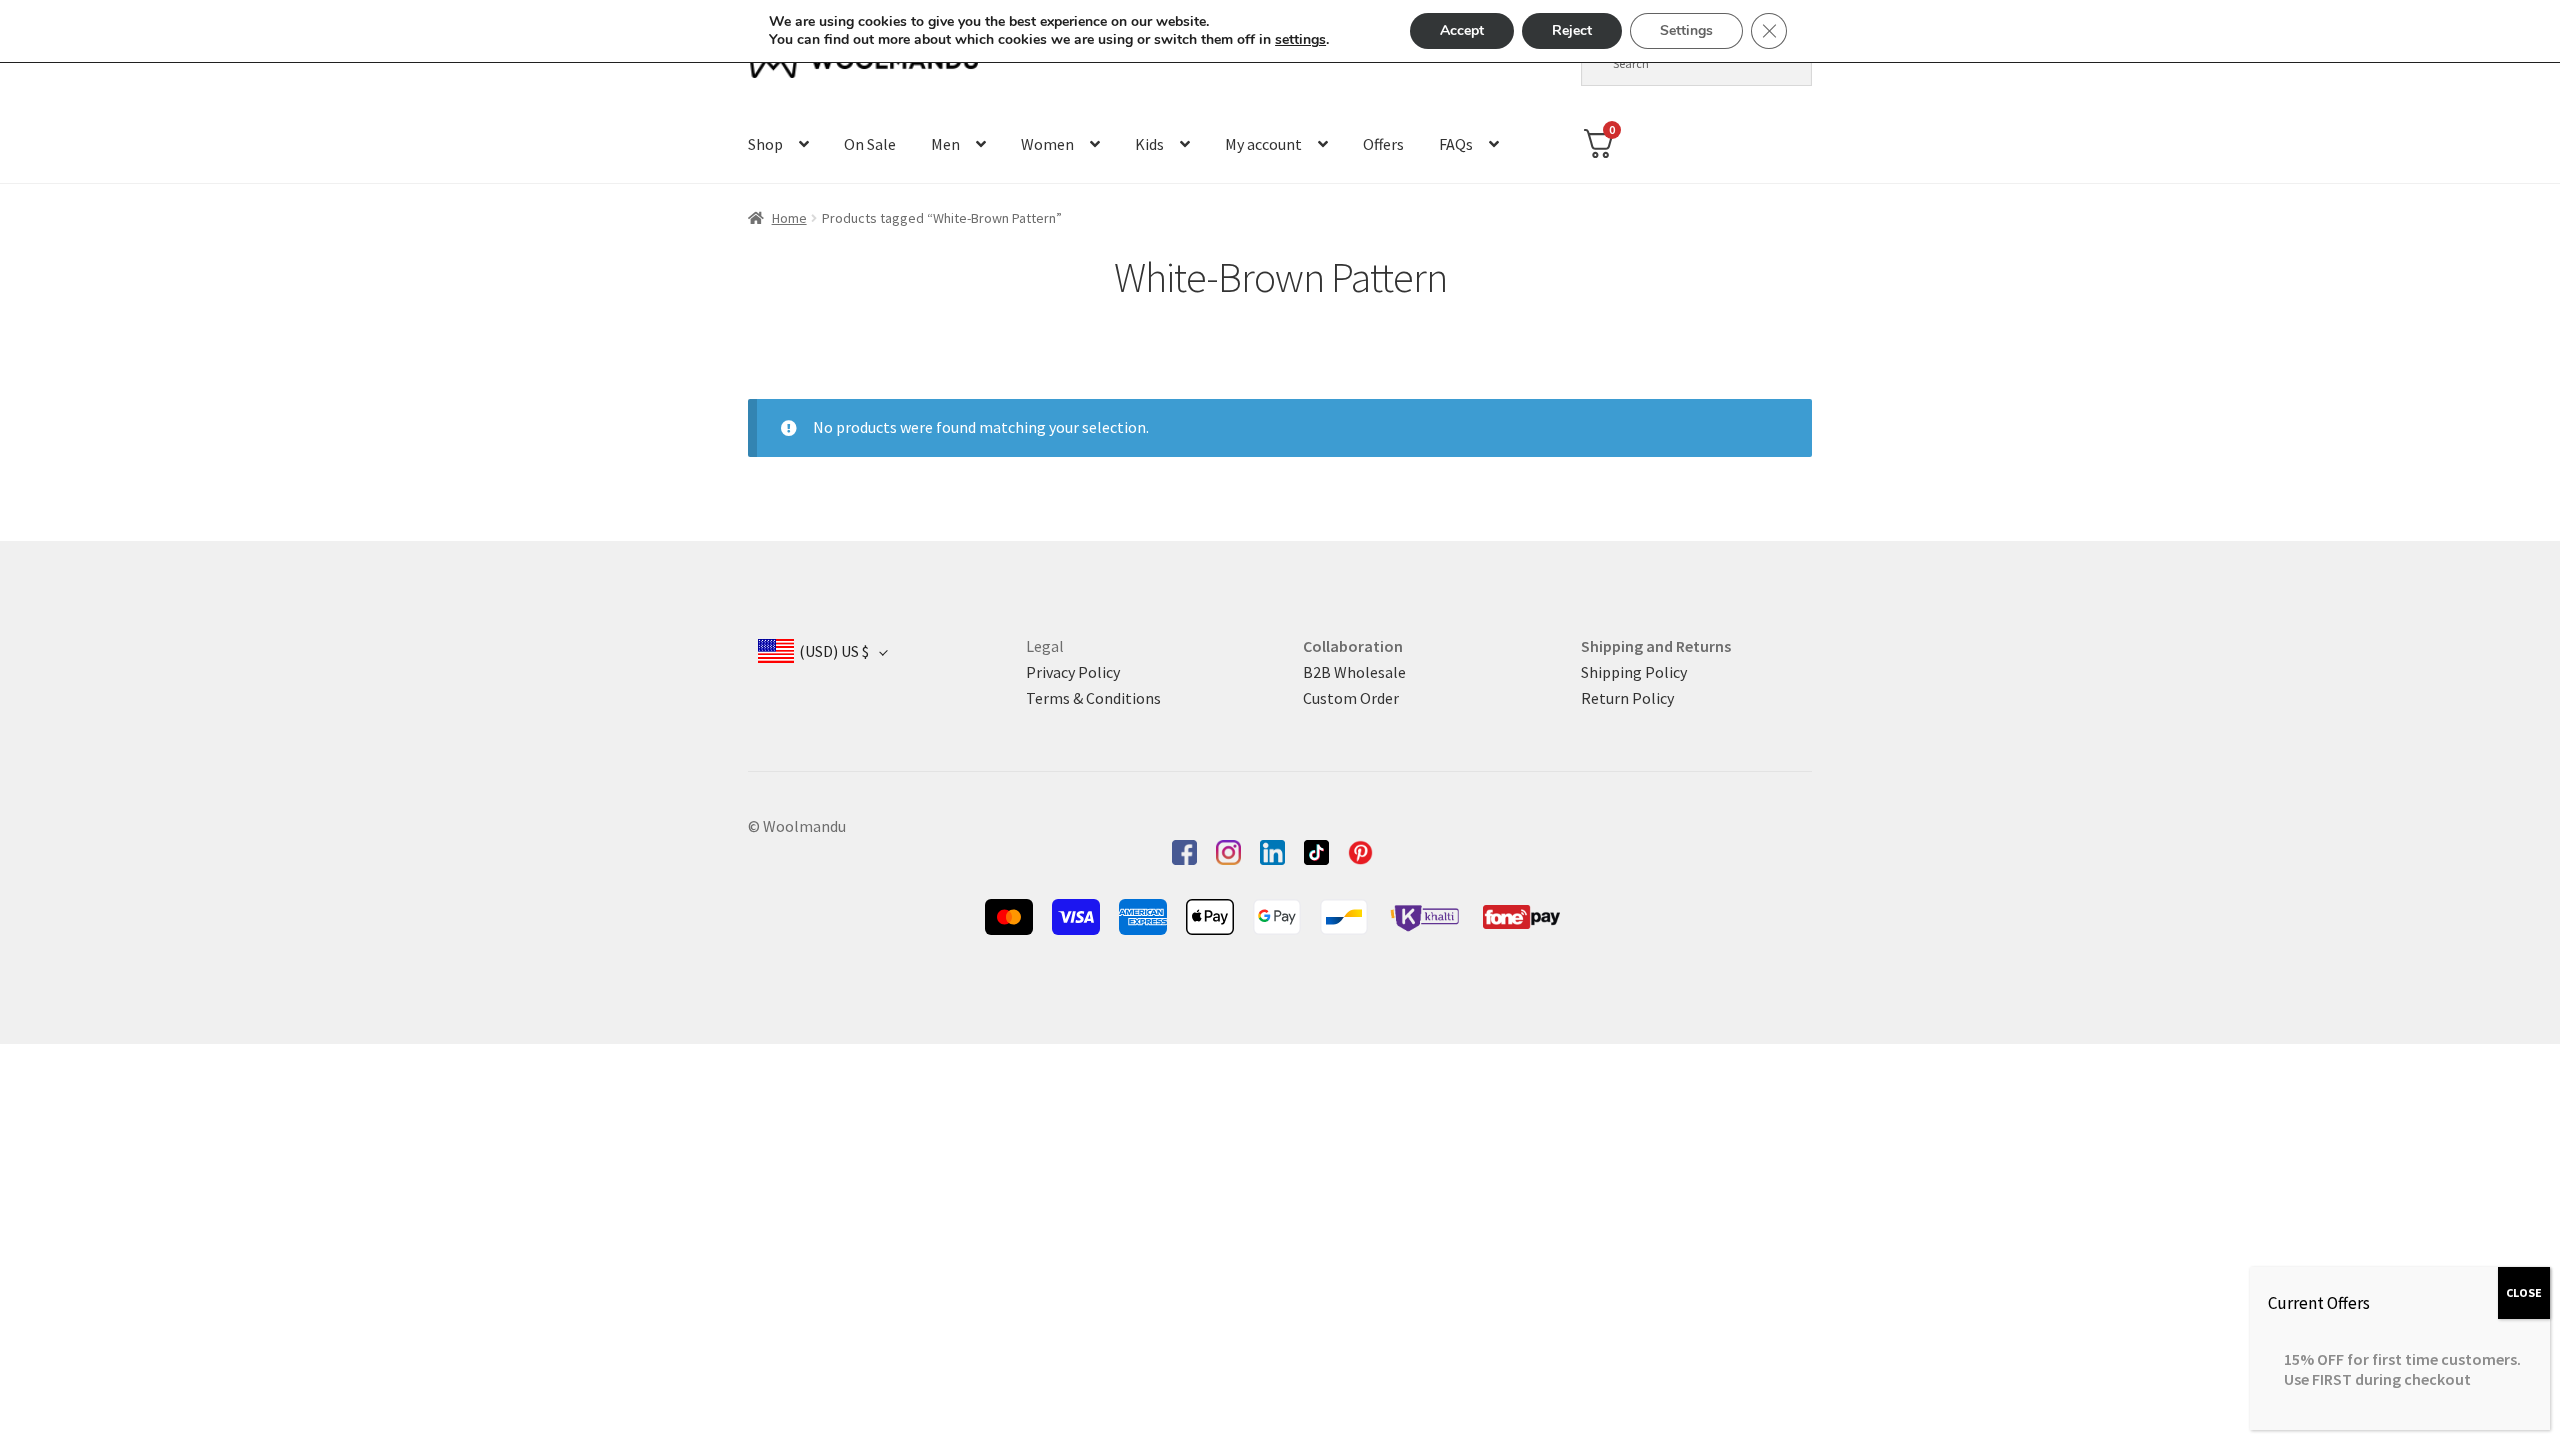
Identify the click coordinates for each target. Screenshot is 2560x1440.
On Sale (870, 144)
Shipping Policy (1634, 672)
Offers (1383, 144)
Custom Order (1351, 698)
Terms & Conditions (1093, 698)
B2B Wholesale (1354, 672)
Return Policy (1627, 698)
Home (789, 218)
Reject (1572, 30)
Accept (1462, 30)
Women (1047, 144)
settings (1300, 40)
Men (945, 144)
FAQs (1456, 144)
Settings (1686, 30)
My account (1263, 144)
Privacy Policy (1073, 672)
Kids (1149, 144)
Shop (765, 144)
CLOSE (2524, 1292)
